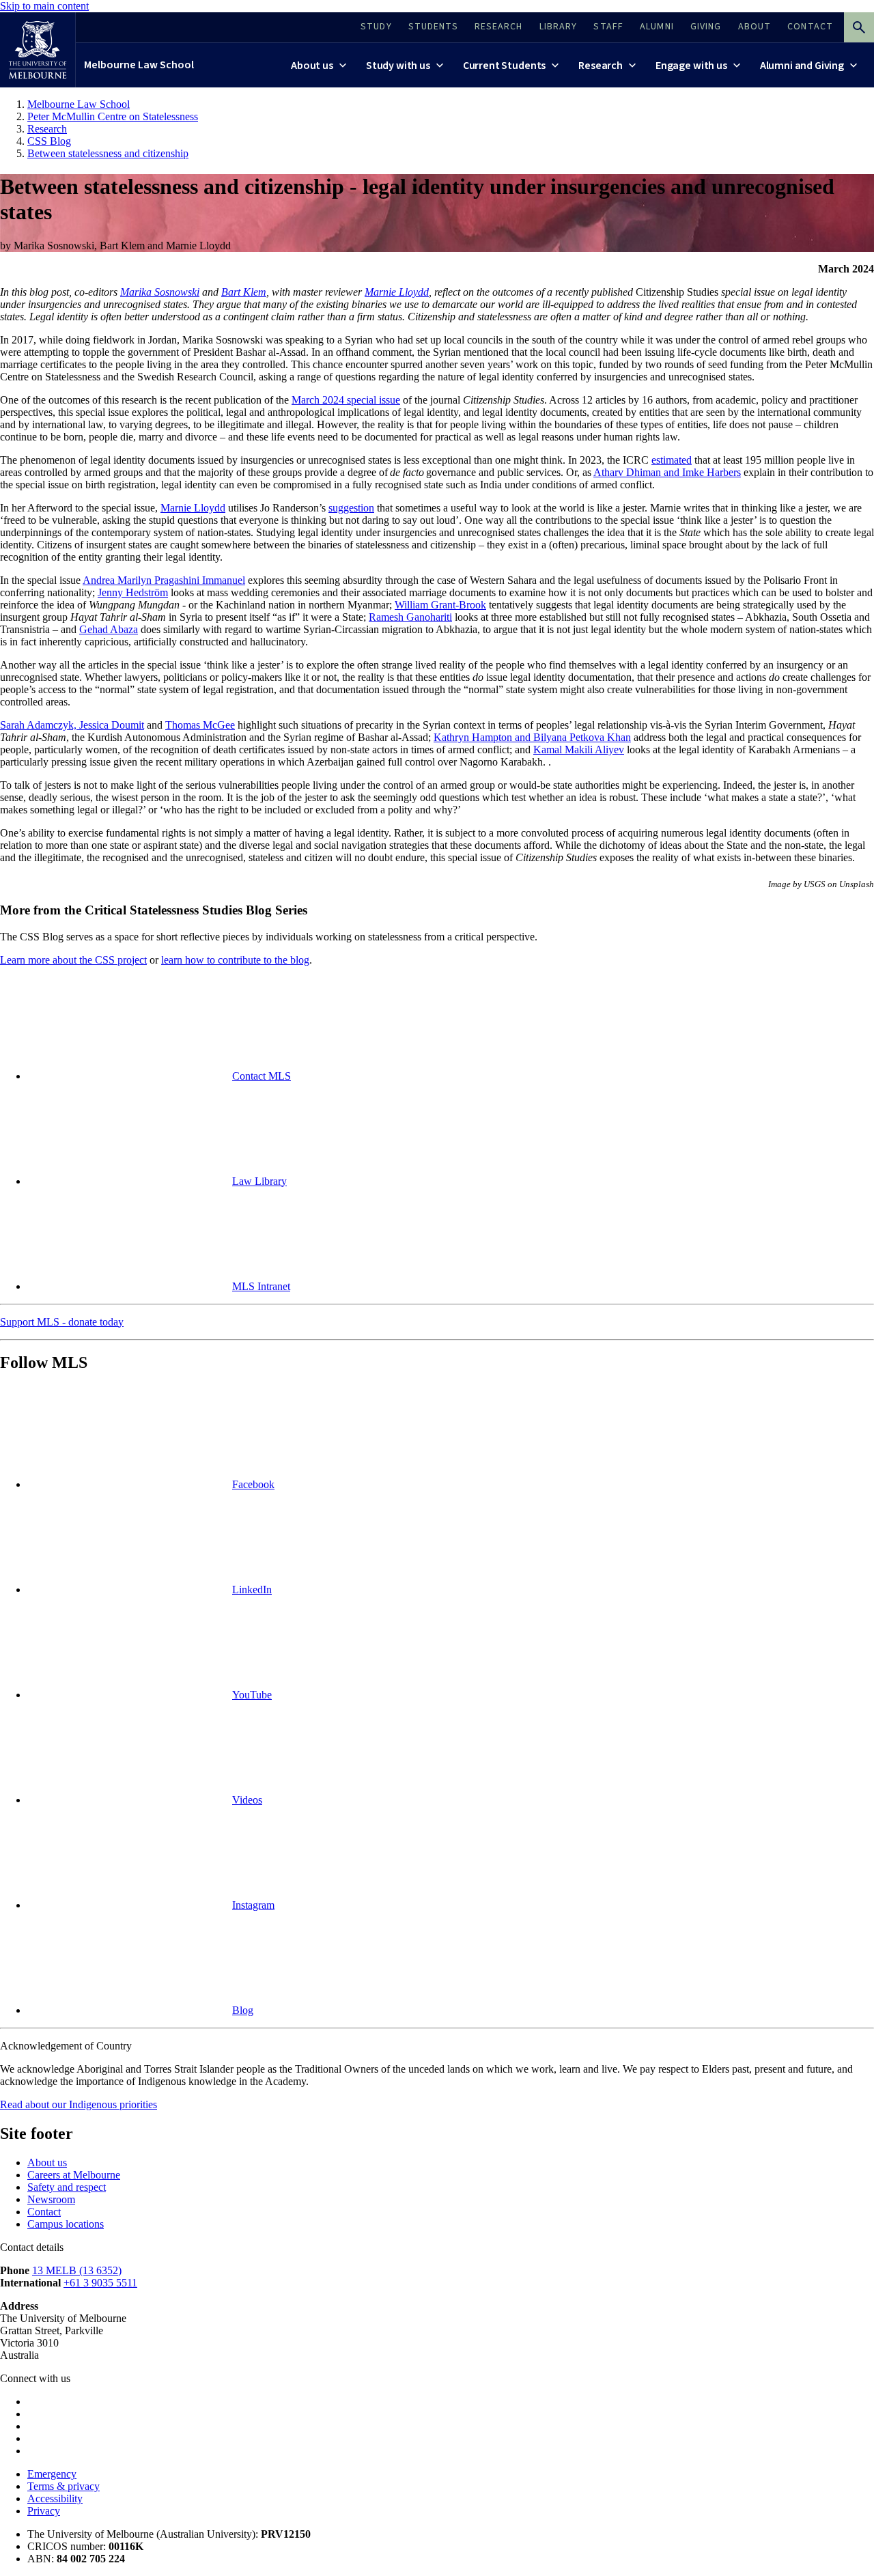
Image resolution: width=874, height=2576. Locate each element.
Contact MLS (262, 1076)
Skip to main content (44, 6)
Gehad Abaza (109, 629)
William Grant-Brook (440, 605)
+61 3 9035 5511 (100, 2283)
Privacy (44, 2511)
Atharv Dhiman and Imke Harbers (667, 472)
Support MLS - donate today (62, 1322)
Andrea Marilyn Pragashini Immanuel (164, 580)
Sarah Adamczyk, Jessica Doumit (72, 725)
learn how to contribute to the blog (235, 960)
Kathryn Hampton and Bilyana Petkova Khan (532, 737)
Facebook (253, 1484)
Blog (243, 2010)
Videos (247, 1800)
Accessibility (55, 2498)
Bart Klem (244, 292)
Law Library (259, 1181)
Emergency (52, 2474)
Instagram (253, 1905)
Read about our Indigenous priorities (79, 2104)
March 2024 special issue (346, 400)
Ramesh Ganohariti (410, 617)
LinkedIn (252, 1590)
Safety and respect (67, 2187)
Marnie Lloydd (397, 292)
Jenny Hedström (133, 592)
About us (47, 2162)
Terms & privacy (64, 2486)
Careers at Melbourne (74, 2175)
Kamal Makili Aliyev (579, 750)
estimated (672, 460)
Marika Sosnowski (160, 292)
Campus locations (66, 2224)
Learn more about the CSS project (73, 960)
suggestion (351, 508)
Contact (44, 2212)
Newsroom (51, 2199)
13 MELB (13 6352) (77, 2270)
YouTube (252, 1695)
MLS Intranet (261, 1286)
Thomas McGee (200, 725)
